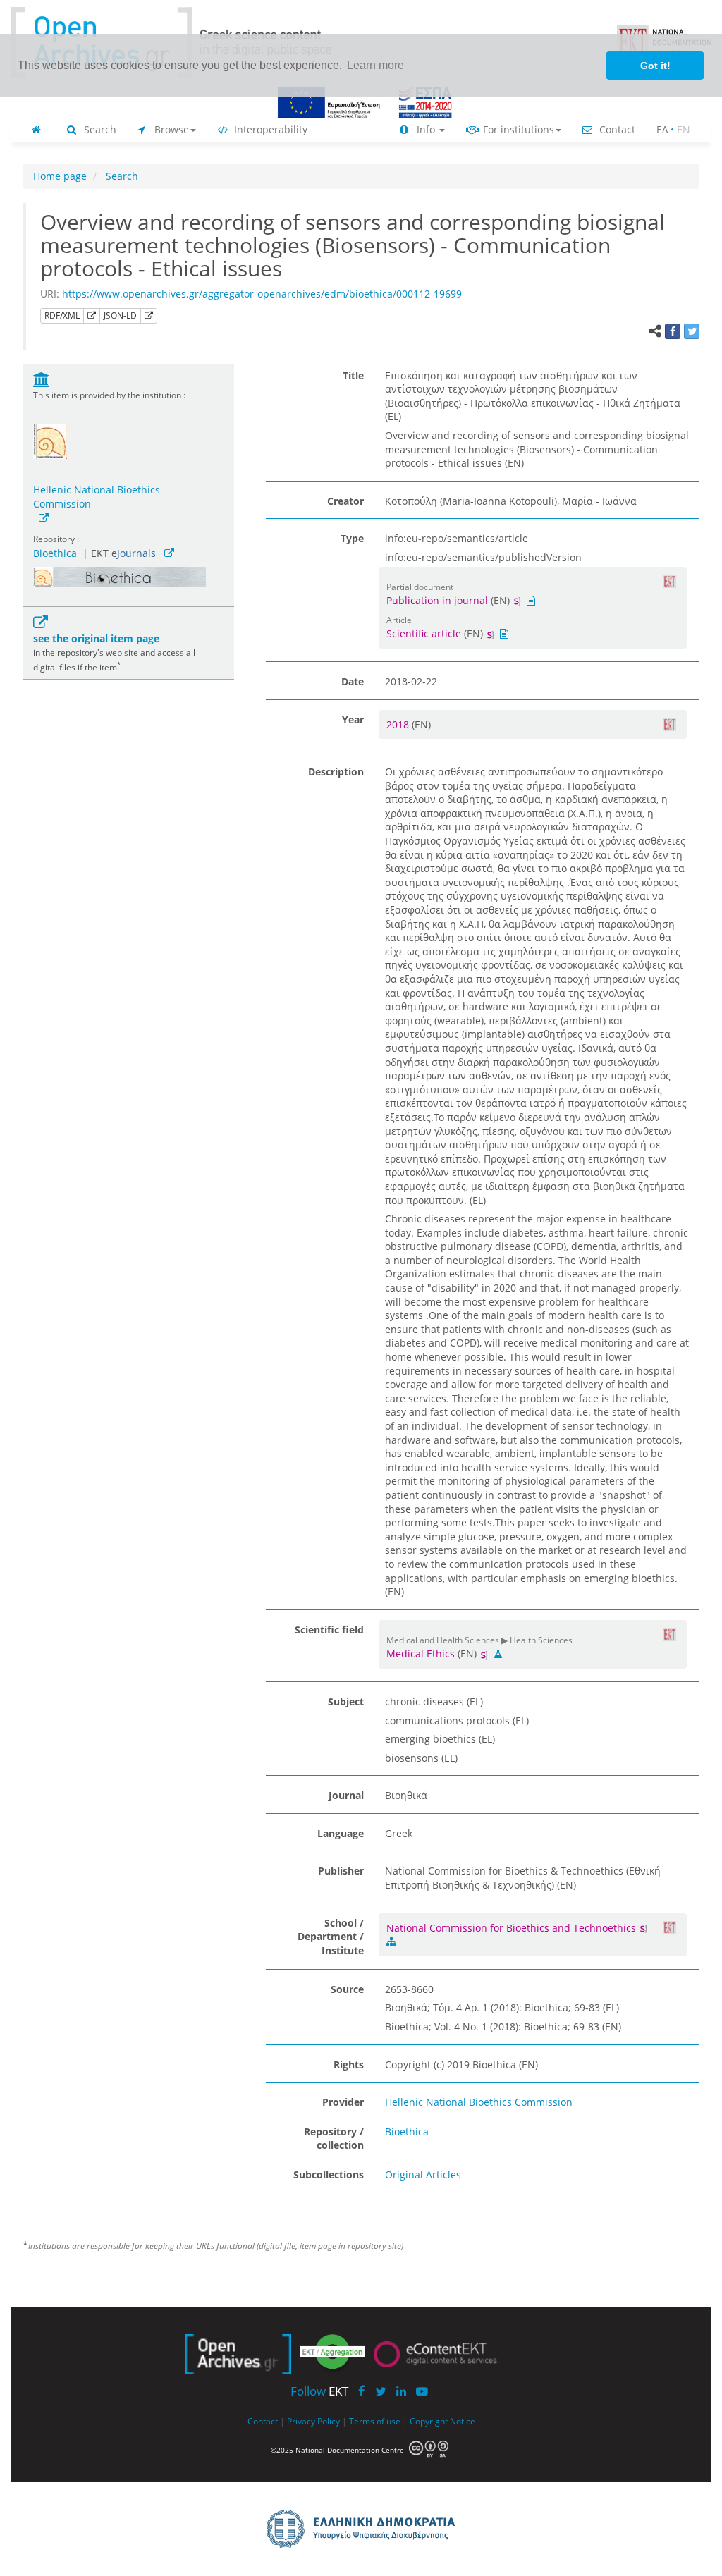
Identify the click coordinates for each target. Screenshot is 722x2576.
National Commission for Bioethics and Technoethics (513, 1928)
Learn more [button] (375, 65)
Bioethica (55, 553)
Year (353, 719)
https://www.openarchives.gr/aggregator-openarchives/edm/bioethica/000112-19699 (262, 294)
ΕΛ (662, 129)
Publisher (341, 1871)
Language (341, 1833)
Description (336, 772)
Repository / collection (334, 2139)
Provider (343, 2102)
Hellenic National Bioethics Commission (97, 497)
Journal (346, 1795)
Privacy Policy (313, 2421)
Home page (60, 176)
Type (352, 538)
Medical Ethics (421, 1654)
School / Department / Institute (331, 1937)
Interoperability (269, 129)
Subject (346, 1701)
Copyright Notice (442, 2421)
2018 (399, 724)
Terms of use (375, 2421)
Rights (349, 2065)
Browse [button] (170, 129)
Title (353, 375)
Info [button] (426, 129)
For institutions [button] (517, 129)
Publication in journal (437, 600)
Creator (345, 501)
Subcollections (329, 2175)
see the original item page (96, 638)
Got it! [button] (655, 66)
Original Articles (423, 2175)
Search (99, 129)
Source (347, 1989)
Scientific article (424, 633)
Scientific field (329, 1630)
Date (353, 681)
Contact (616, 129)
